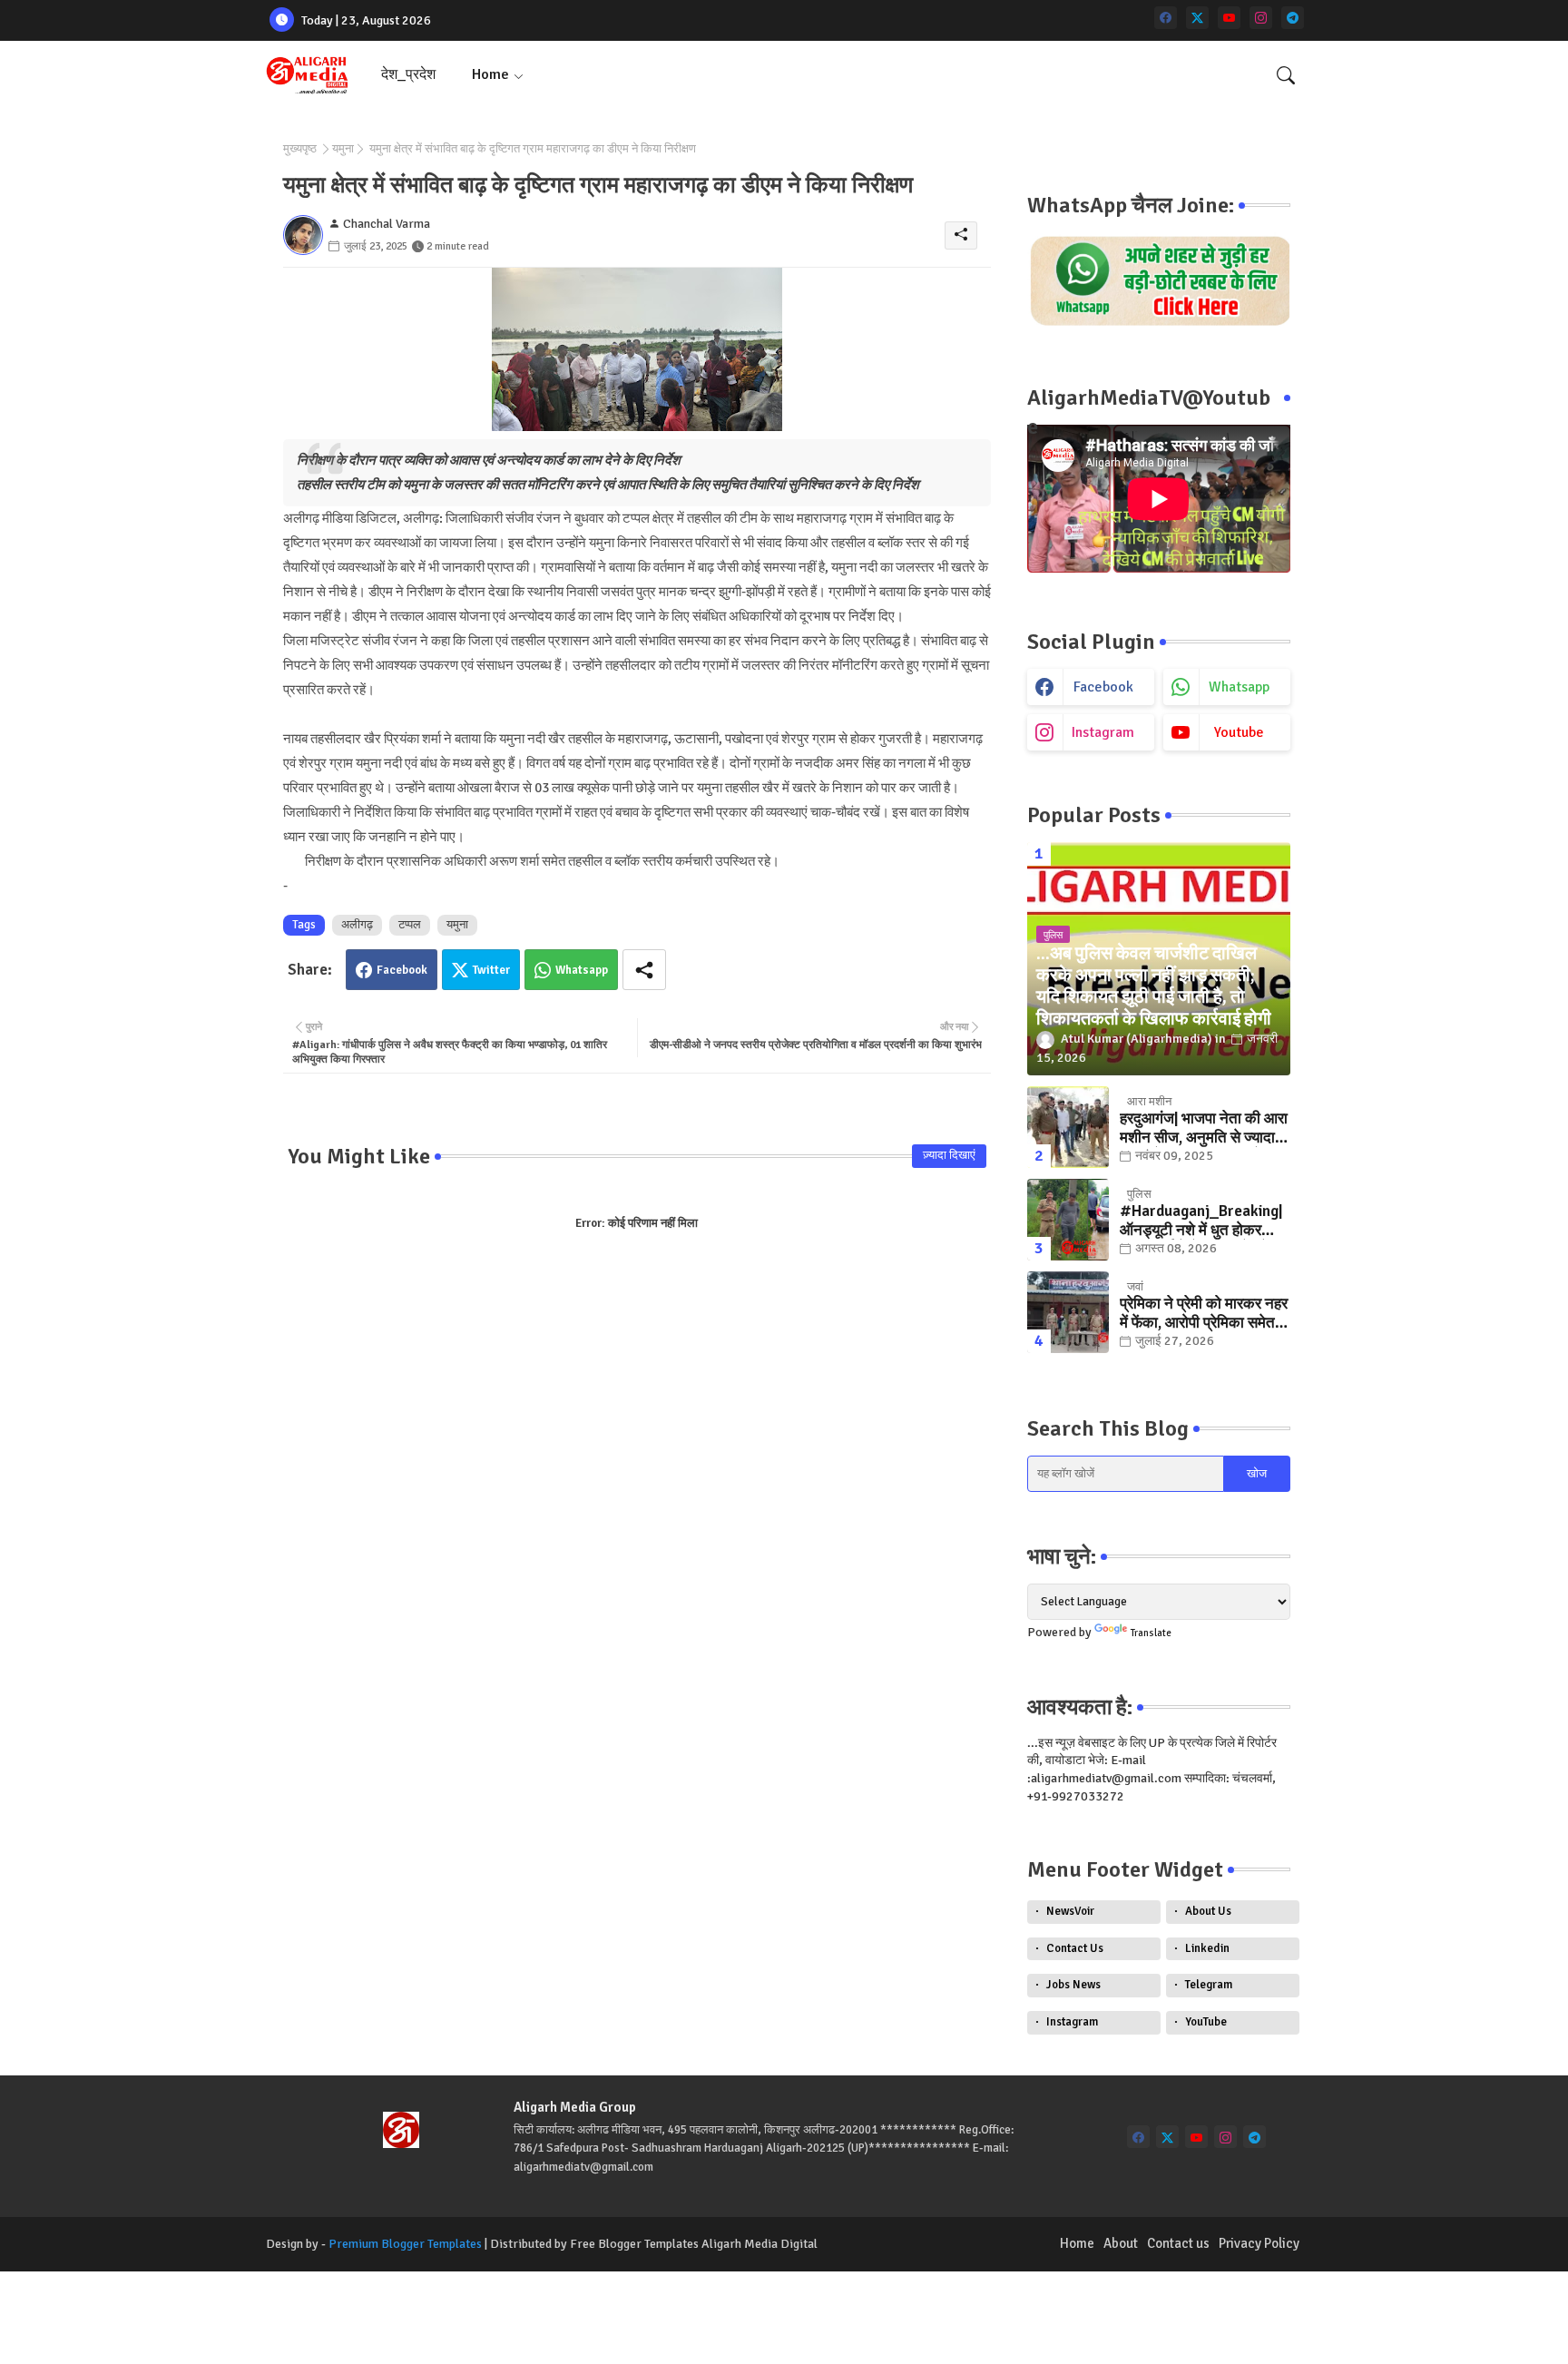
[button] (1286, 75)
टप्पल (410, 925)
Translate (1151, 1633)
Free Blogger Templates (634, 2244)
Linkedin (1207, 1948)
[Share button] (644, 970)
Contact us (1178, 2243)
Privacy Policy (1259, 2243)
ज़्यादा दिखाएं (949, 1155)
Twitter (491, 970)
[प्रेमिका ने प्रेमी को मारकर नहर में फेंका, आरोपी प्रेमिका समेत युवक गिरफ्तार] (1068, 1312)
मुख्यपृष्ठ (300, 149)
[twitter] (1197, 18)
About (1121, 2243)
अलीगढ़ (357, 925)
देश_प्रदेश (408, 74)
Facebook (402, 970)
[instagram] (1261, 18)
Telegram (1209, 1985)
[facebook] (1166, 18)
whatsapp (1239, 687)
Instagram (1072, 2022)
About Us (1208, 1911)
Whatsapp (582, 970)
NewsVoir (1070, 1911)
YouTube (1206, 2022)
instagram (1103, 732)
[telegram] (1293, 18)
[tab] (408, 75)
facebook (1103, 687)
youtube (1239, 732)
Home (490, 74)
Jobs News (1073, 1985)
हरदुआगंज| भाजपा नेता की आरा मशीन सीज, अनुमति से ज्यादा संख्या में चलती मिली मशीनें (1204, 1128)
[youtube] (1229, 18)
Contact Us (1075, 1948)
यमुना (343, 149)
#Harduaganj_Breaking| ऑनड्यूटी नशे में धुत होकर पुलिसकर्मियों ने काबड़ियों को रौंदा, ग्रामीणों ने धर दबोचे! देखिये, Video (1201, 1221)
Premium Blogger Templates (405, 2244)
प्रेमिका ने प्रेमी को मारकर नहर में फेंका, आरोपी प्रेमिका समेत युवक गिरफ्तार (1204, 1314)
